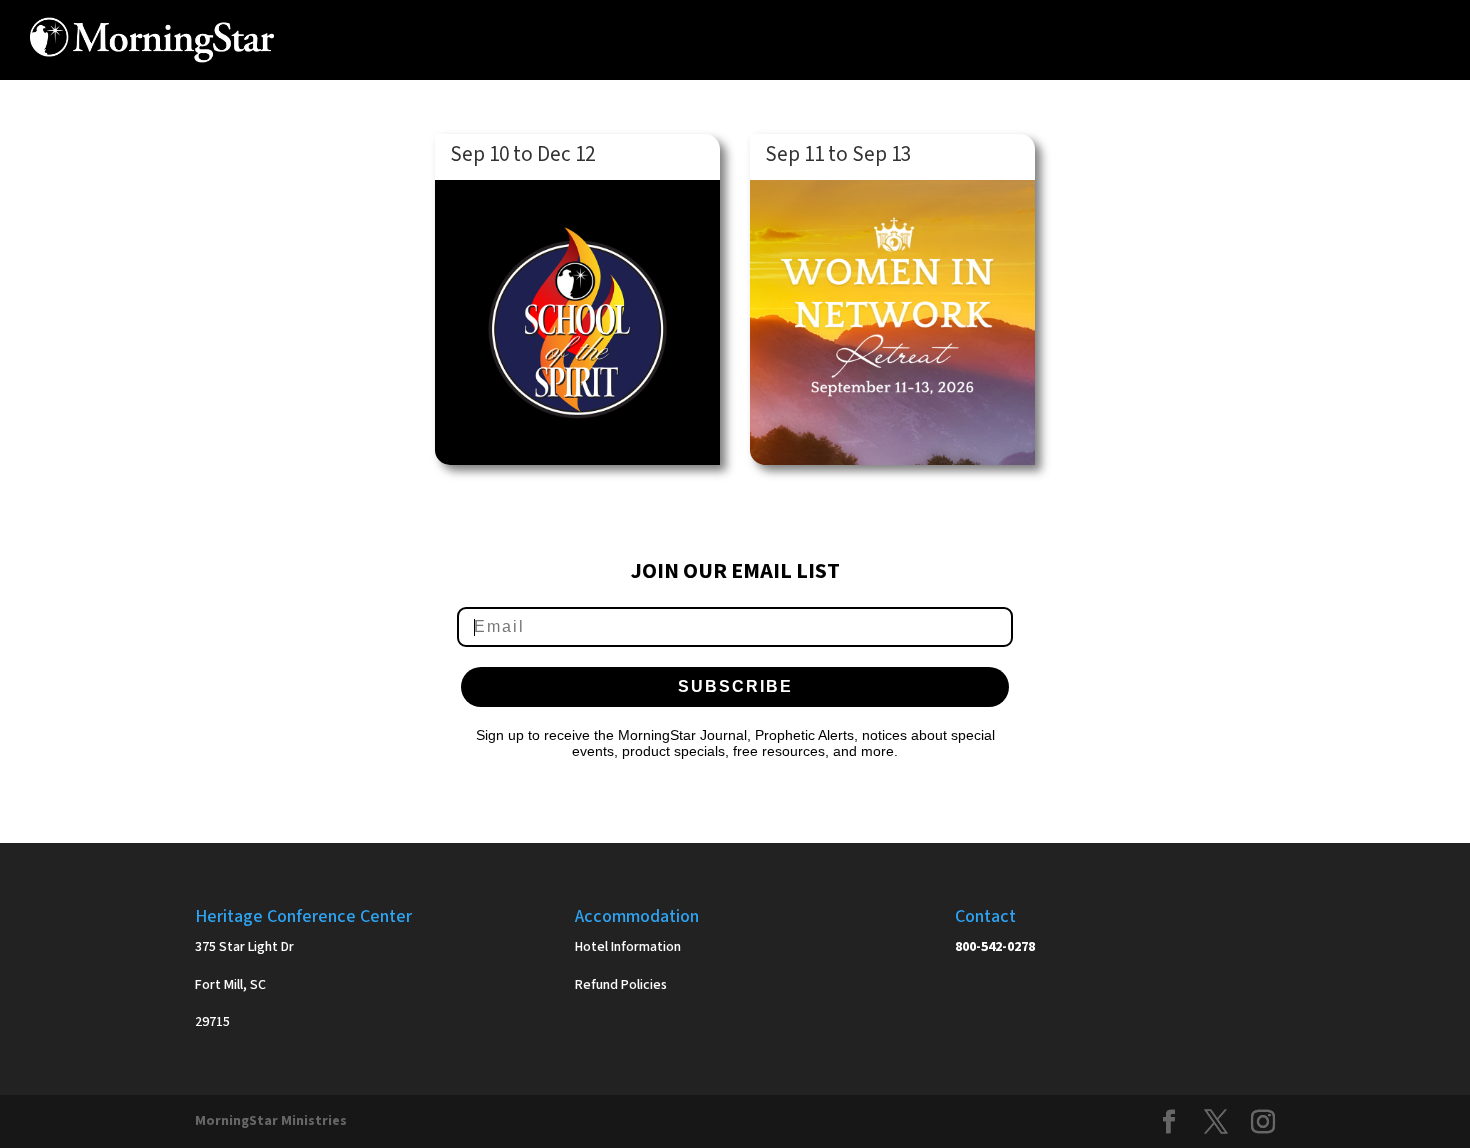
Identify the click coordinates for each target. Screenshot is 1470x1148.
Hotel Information (628, 947)
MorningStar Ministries (271, 1121)
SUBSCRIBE (735, 686)
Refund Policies (621, 985)
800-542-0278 (995, 947)
